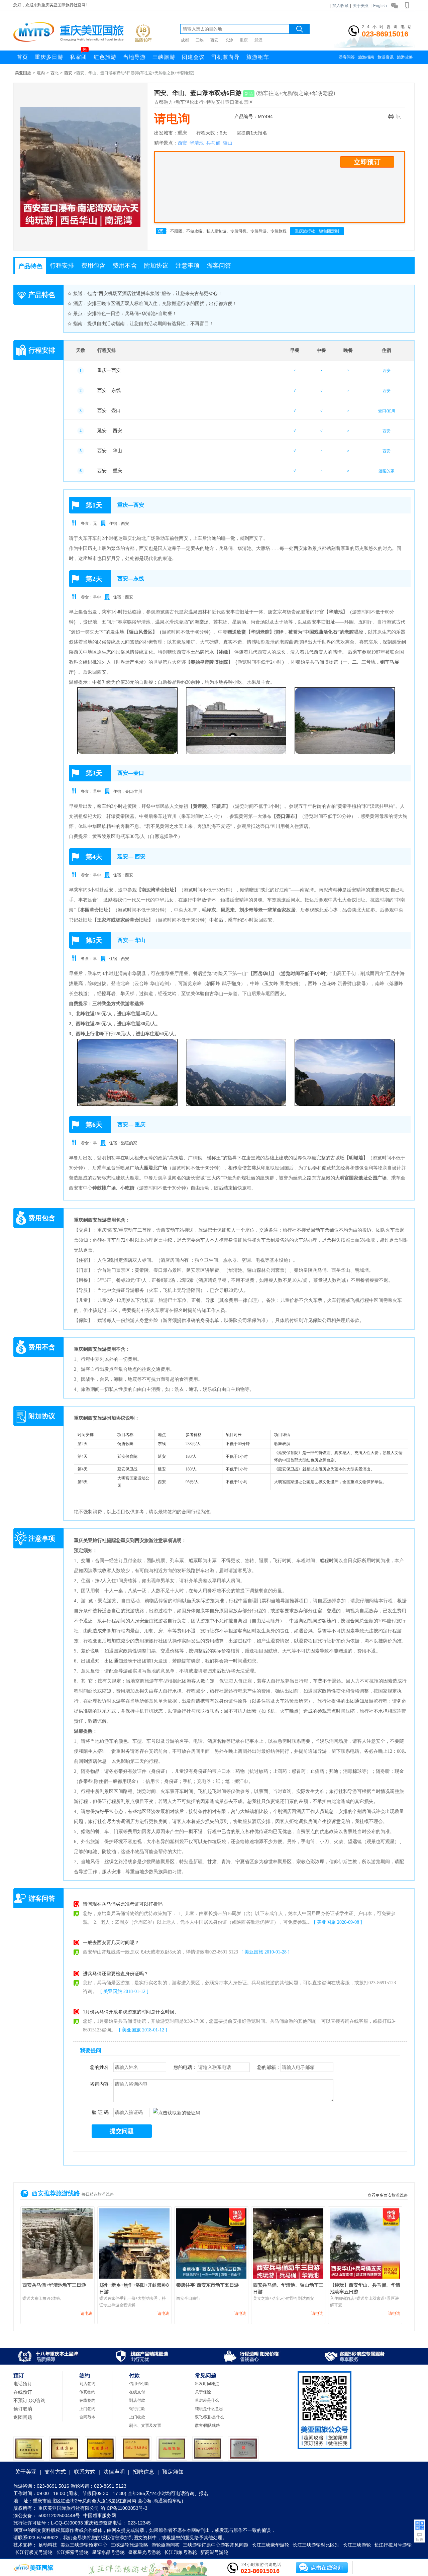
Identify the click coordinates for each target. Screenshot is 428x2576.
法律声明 (114, 2472)
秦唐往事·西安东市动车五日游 (207, 2285)
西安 (214, 40)
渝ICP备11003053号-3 (124, 2508)
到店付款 (137, 2400)
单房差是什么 (207, 2400)
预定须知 (173, 2472)
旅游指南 (366, 57)
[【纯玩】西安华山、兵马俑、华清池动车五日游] (365, 2277)
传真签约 (87, 2392)
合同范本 (87, 2417)
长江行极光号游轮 (34, 2552)
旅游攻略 (405, 57)
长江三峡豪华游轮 (271, 2545)
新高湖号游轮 (214, 2552)
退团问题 (23, 2417)
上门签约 (87, 2409)
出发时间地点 (207, 2384)
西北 (55, 73)
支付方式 (55, 2472)
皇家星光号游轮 (144, 2552)
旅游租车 (258, 57)
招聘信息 (143, 2472)
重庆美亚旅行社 (90, 1541)
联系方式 (85, 2472)
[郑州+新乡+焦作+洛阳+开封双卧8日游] (134, 2277)
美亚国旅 (23, 73)
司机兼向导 (226, 57)
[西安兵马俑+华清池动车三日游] (58, 2277)
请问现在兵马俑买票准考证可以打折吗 (123, 1904)
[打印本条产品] (392, 117)
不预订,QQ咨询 (29, 2400)
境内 (41, 73)
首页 (22, 57)
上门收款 (137, 2417)
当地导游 (134, 57)
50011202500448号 (59, 2515)
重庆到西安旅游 (90, 1220)
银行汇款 (137, 2409)
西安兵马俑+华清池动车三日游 (54, 2285)
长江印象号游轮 (181, 2552)
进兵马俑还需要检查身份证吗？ (116, 1973)
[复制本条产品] (401, 117)
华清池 (197, 143)
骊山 (228, 143)
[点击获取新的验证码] (177, 2113)
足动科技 (48, 2545)
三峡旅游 (164, 57)
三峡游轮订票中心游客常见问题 (216, 2545)
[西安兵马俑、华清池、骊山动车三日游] (288, 2277)
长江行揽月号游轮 (393, 2545)
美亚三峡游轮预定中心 (84, 2545)
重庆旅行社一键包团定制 (317, 231)
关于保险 (203, 2392)
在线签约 (87, 2400)
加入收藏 (340, 6)
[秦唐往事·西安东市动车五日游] (211, 2277)
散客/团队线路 (207, 2425)
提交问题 (122, 2131)
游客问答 (347, 57)
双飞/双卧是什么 (209, 2417)
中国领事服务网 (100, 2515)
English (380, 6)
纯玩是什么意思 (209, 2409)
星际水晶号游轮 (108, 2552)
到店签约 (87, 2384)
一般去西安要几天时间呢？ (111, 1943)
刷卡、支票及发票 (145, 2425)
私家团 (78, 55)
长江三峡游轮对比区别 (316, 2545)
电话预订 (23, 2384)
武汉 (258, 40)
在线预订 (23, 2392)
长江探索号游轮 (72, 2552)
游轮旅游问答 (166, 2545)
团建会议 (193, 57)
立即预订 (367, 162)
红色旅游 (105, 57)
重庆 (244, 40)
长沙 (229, 40)
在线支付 (137, 2392)
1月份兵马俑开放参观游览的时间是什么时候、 (131, 2012)
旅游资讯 (386, 57)
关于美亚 (361, 6)
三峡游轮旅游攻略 (129, 2545)
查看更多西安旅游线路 (388, 2195)
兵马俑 (213, 143)
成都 (185, 40)
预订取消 (23, 2409)
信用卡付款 (139, 2384)
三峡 (200, 40)
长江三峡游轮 (357, 2545)
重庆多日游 (49, 57)
